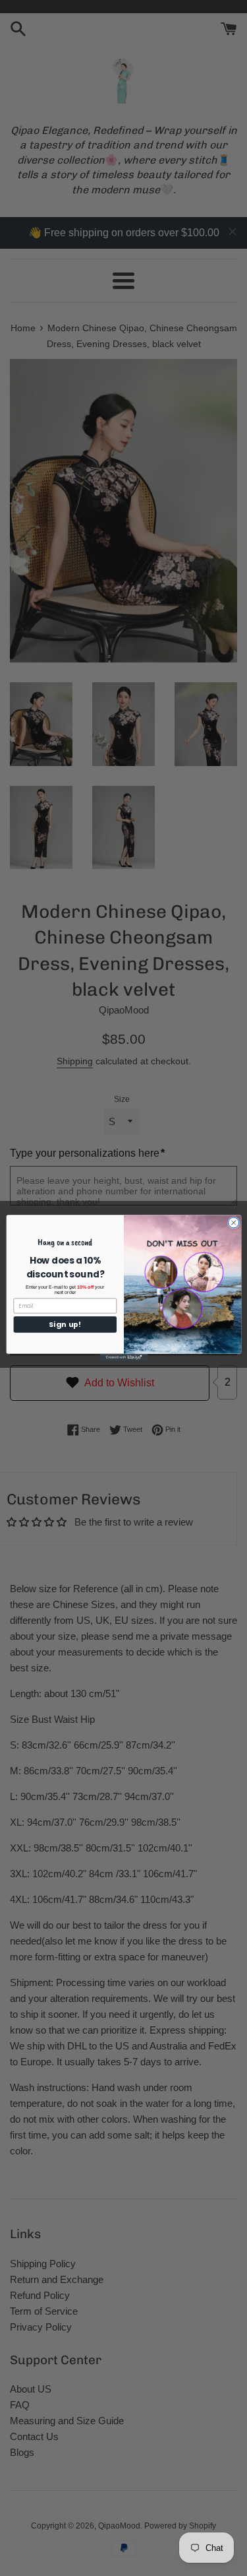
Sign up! (65, 1325)
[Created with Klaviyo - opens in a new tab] (123, 1358)
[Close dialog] (233, 1223)
